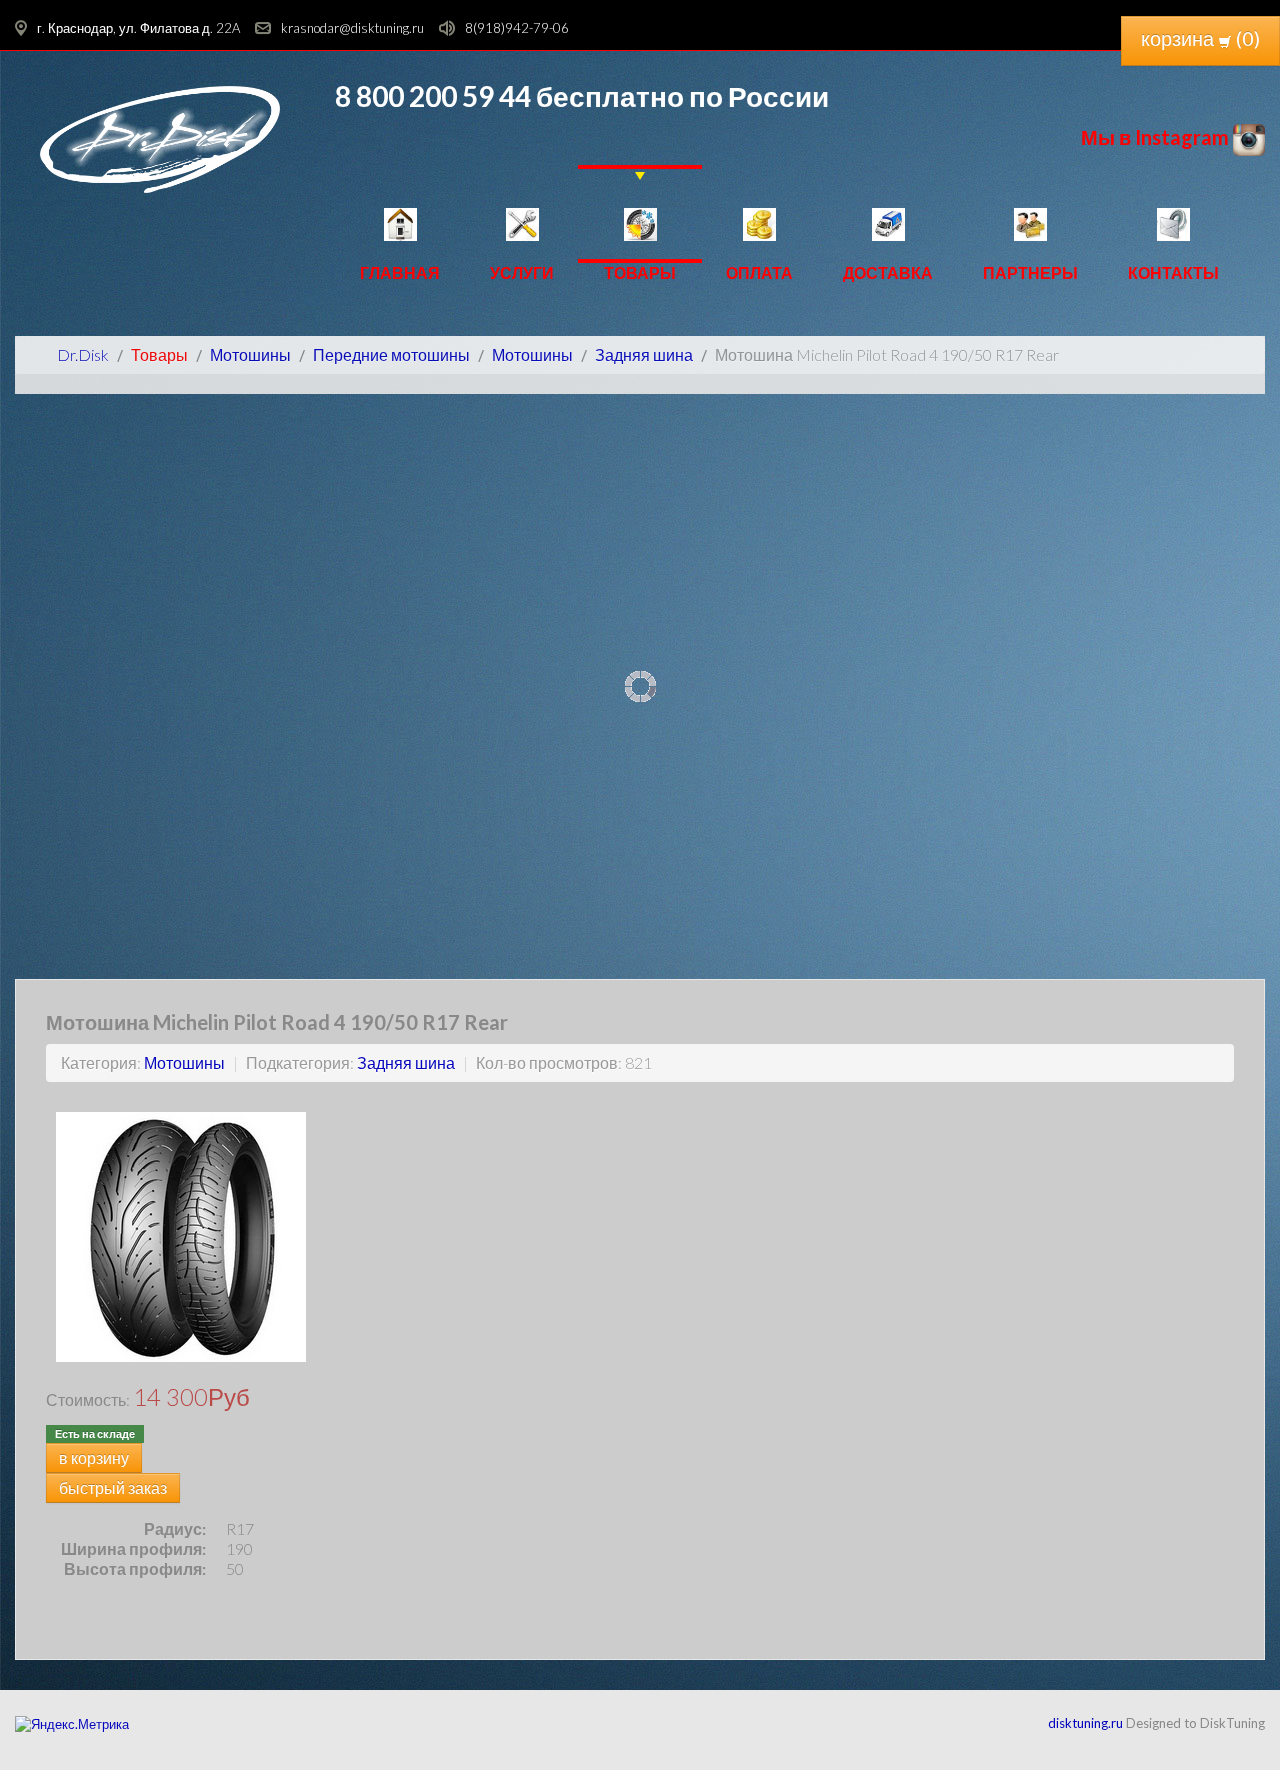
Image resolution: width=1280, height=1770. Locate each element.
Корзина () (1200, 38)
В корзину (94, 1457)
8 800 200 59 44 (433, 96)
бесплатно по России (680, 96)
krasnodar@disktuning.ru (352, 28)
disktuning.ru (1085, 1723)
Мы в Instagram (1157, 137)
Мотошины (184, 1062)
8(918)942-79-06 (517, 28)
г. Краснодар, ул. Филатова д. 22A (138, 28)
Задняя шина (406, 1062)
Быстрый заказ (113, 1487)
